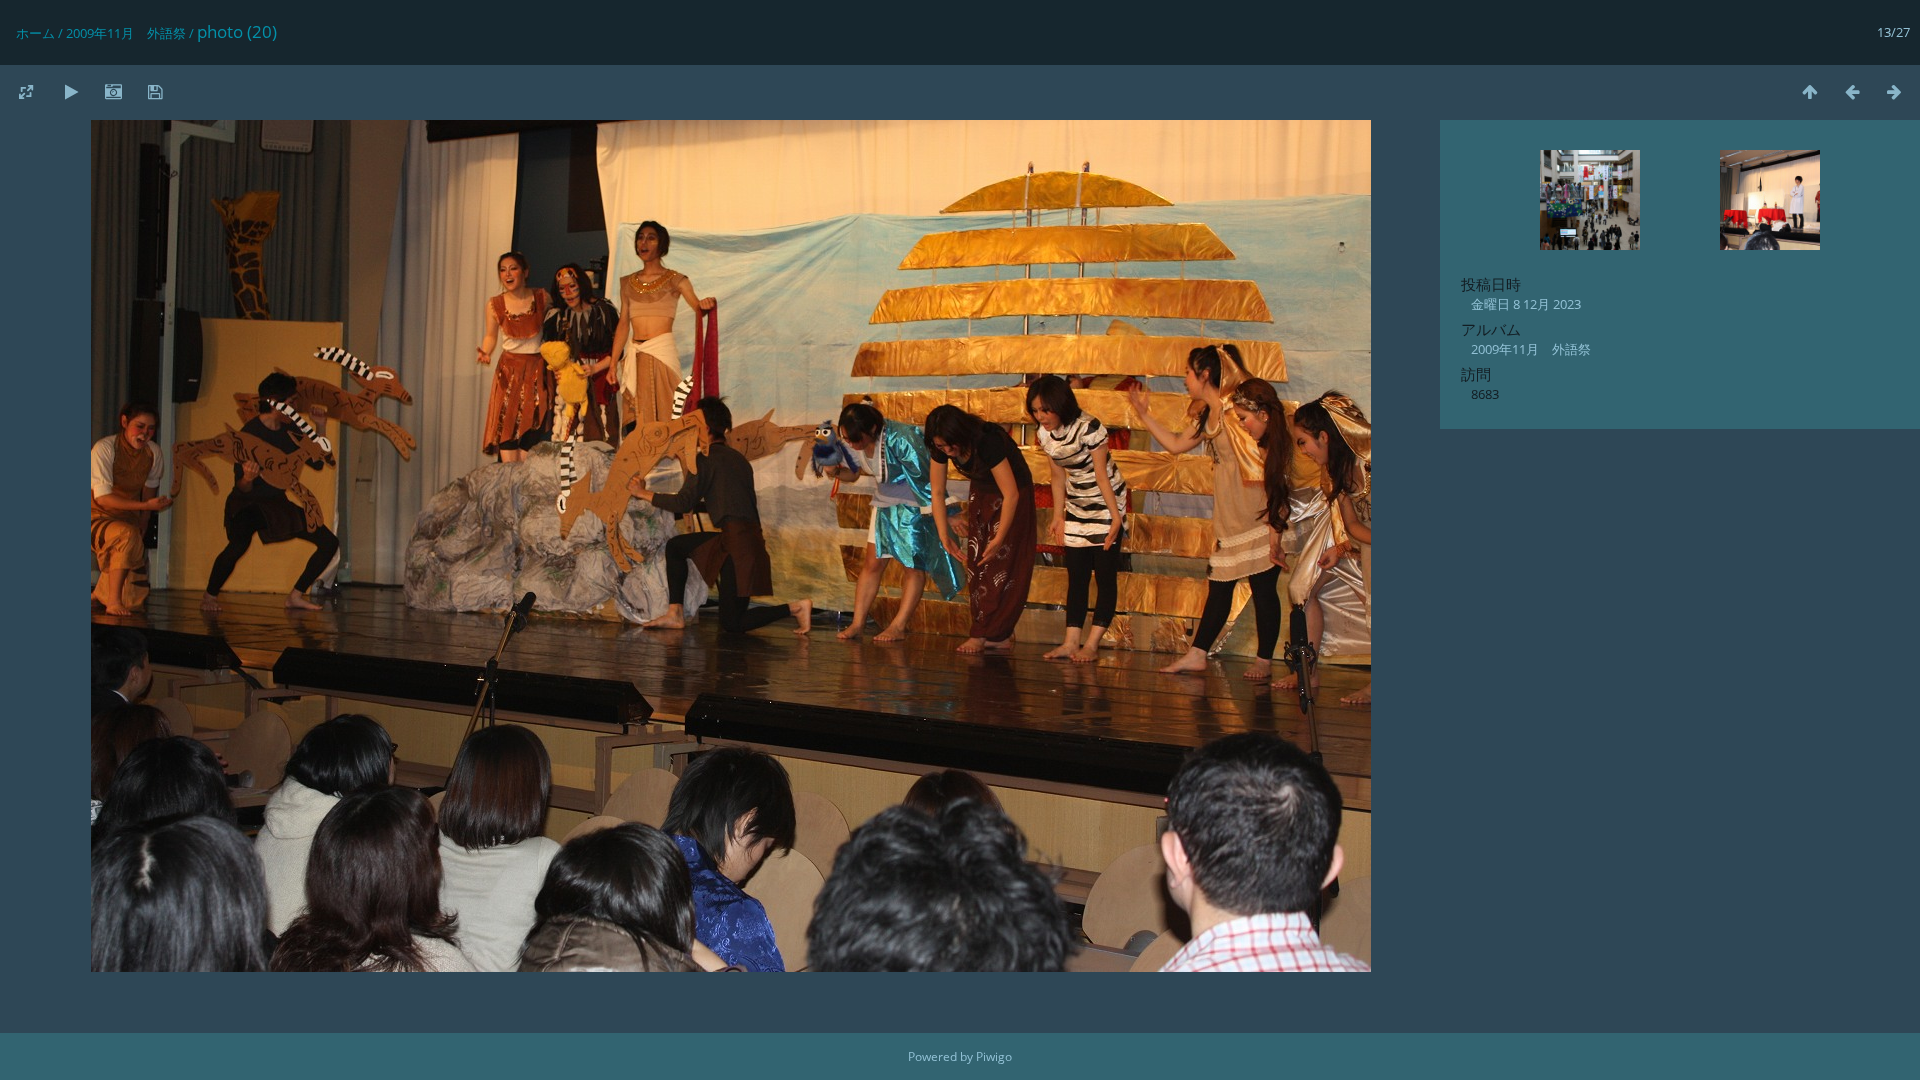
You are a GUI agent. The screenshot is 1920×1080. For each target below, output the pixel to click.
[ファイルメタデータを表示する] (113, 91)
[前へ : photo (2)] (1852, 91)
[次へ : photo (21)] (1894, 91)
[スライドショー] (71, 91)
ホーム (35, 33)
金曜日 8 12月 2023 (1526, 304)
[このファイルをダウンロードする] (155, 91)
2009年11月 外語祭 (126, 33)
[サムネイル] (1810, 91)
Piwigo (994, 1056)
